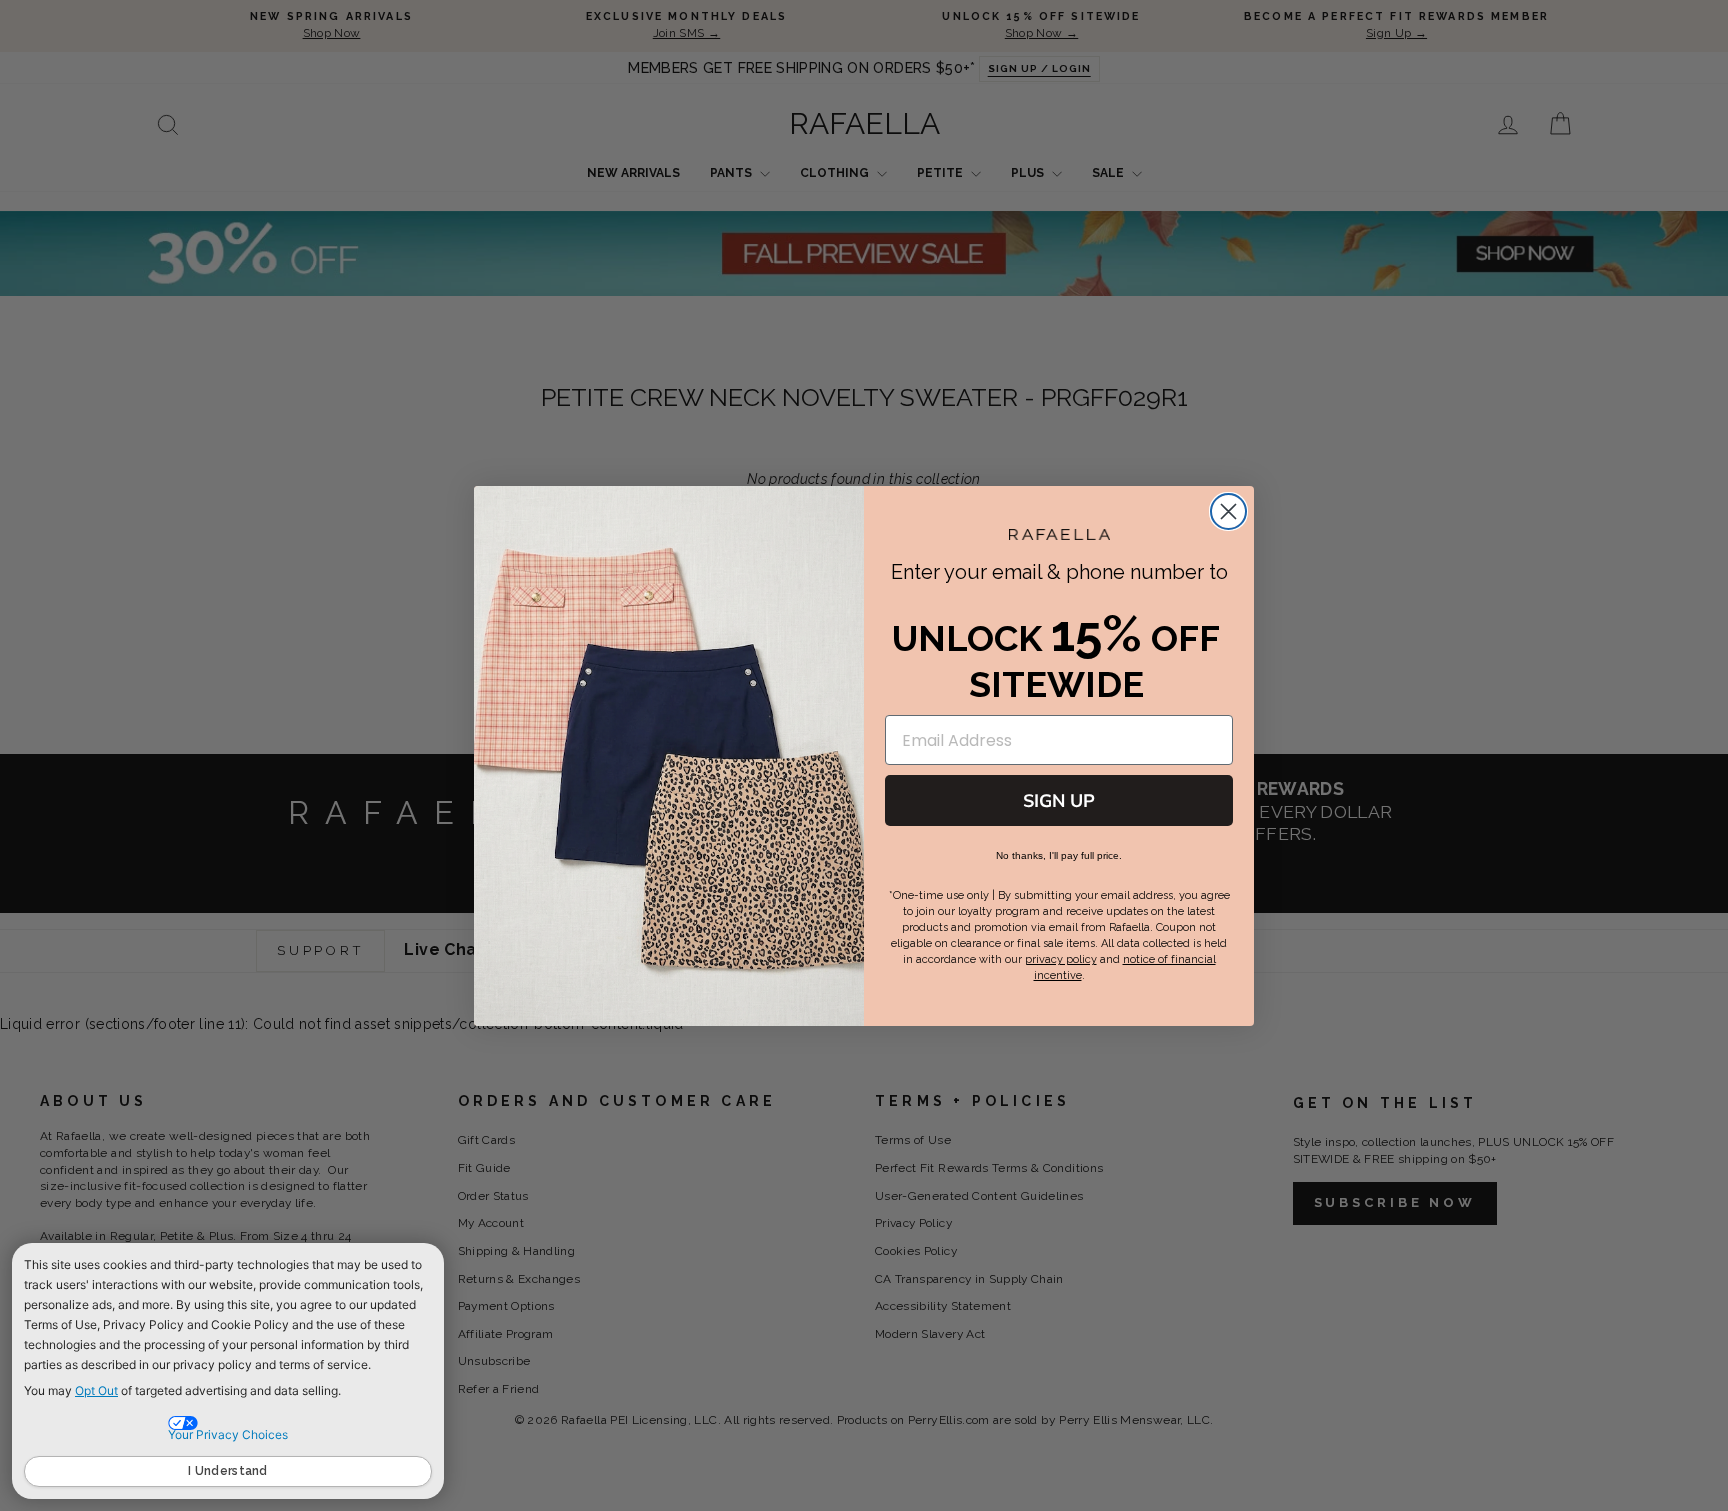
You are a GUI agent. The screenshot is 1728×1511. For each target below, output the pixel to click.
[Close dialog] (1228, 511)
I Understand (228, 1471)
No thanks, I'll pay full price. (1059, 855)
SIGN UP (1059, 801)
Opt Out (96, 1390)
